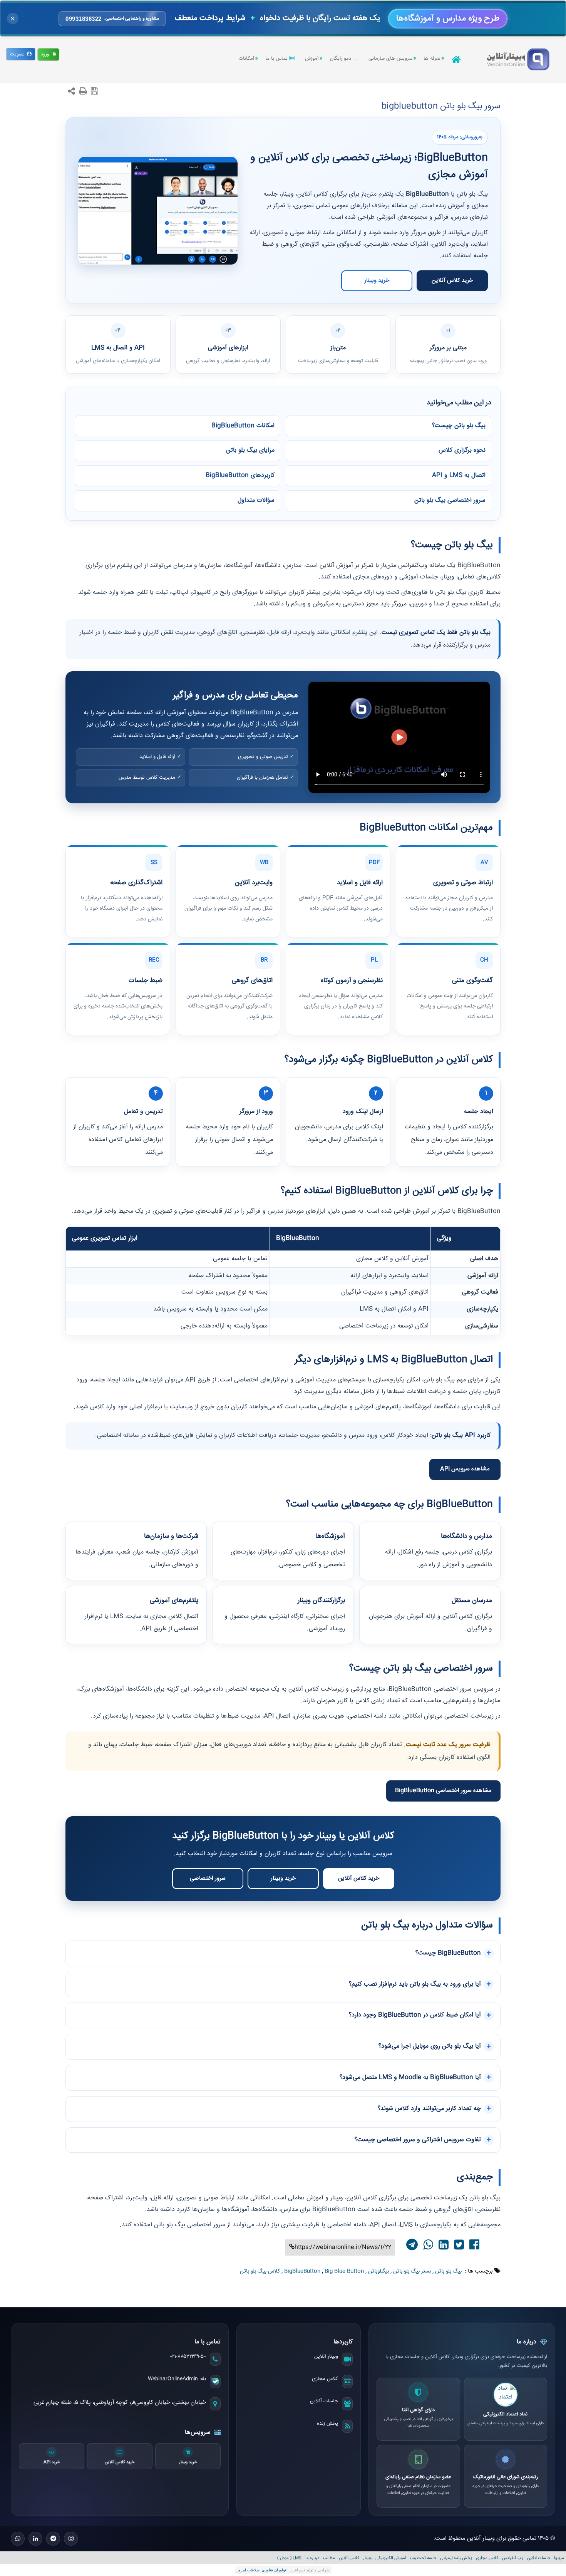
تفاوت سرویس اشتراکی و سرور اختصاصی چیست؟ (418, 2140)
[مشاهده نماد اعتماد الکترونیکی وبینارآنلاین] (506, 2395)
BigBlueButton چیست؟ (448, 1953)
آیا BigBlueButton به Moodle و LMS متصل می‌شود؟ (410, 2077)
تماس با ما (277, 59)
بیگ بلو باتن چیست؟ (459, 426)
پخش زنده (327, 2423)
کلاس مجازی (325, 2379)
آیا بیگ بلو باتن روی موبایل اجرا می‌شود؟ (430, 2046)
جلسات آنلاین (324, 2401)
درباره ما (312, 2558)
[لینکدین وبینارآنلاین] (35, 2539)
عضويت (18, 54)
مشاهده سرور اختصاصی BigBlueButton (443, 1791)
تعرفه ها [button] (432, 59)
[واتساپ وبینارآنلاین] (18, 2539)
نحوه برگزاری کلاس (462, 450)
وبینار (367, 2558)
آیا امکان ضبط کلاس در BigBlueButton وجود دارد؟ (415, 2015)
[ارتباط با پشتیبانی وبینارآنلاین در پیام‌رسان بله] (215, 2382)
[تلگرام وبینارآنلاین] (53, 2539)
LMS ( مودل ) (289, 2558)
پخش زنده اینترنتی (456, 2558)
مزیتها (559, 2558)
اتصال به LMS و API (459, 475)
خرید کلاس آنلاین (452, 281)
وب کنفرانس (513, 2558)
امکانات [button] (246, 59)
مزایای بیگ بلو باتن (250, 450)
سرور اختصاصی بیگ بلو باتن (450, 500)
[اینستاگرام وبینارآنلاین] (71, 2539)
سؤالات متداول (256, 500)
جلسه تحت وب (423, 2558)
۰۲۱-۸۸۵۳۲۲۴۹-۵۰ (188, 2356)
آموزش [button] (312, 59)
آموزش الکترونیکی (391, 2558)
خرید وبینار (377, 281)
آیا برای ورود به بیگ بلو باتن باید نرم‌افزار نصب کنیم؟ (415, 1984)
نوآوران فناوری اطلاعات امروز (261, 2570)
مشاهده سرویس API (465, 1469)
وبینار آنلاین (326, 2356)
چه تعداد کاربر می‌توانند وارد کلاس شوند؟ (429, 2109)
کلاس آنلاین (349, 2558)
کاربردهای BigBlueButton (240, 475)
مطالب (329, 2558)
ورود (47, 54)
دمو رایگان (341, 59)
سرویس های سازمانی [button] (390, 59)
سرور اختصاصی (208, 1878)
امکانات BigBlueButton (243, 426)
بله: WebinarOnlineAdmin (177, 2379)
